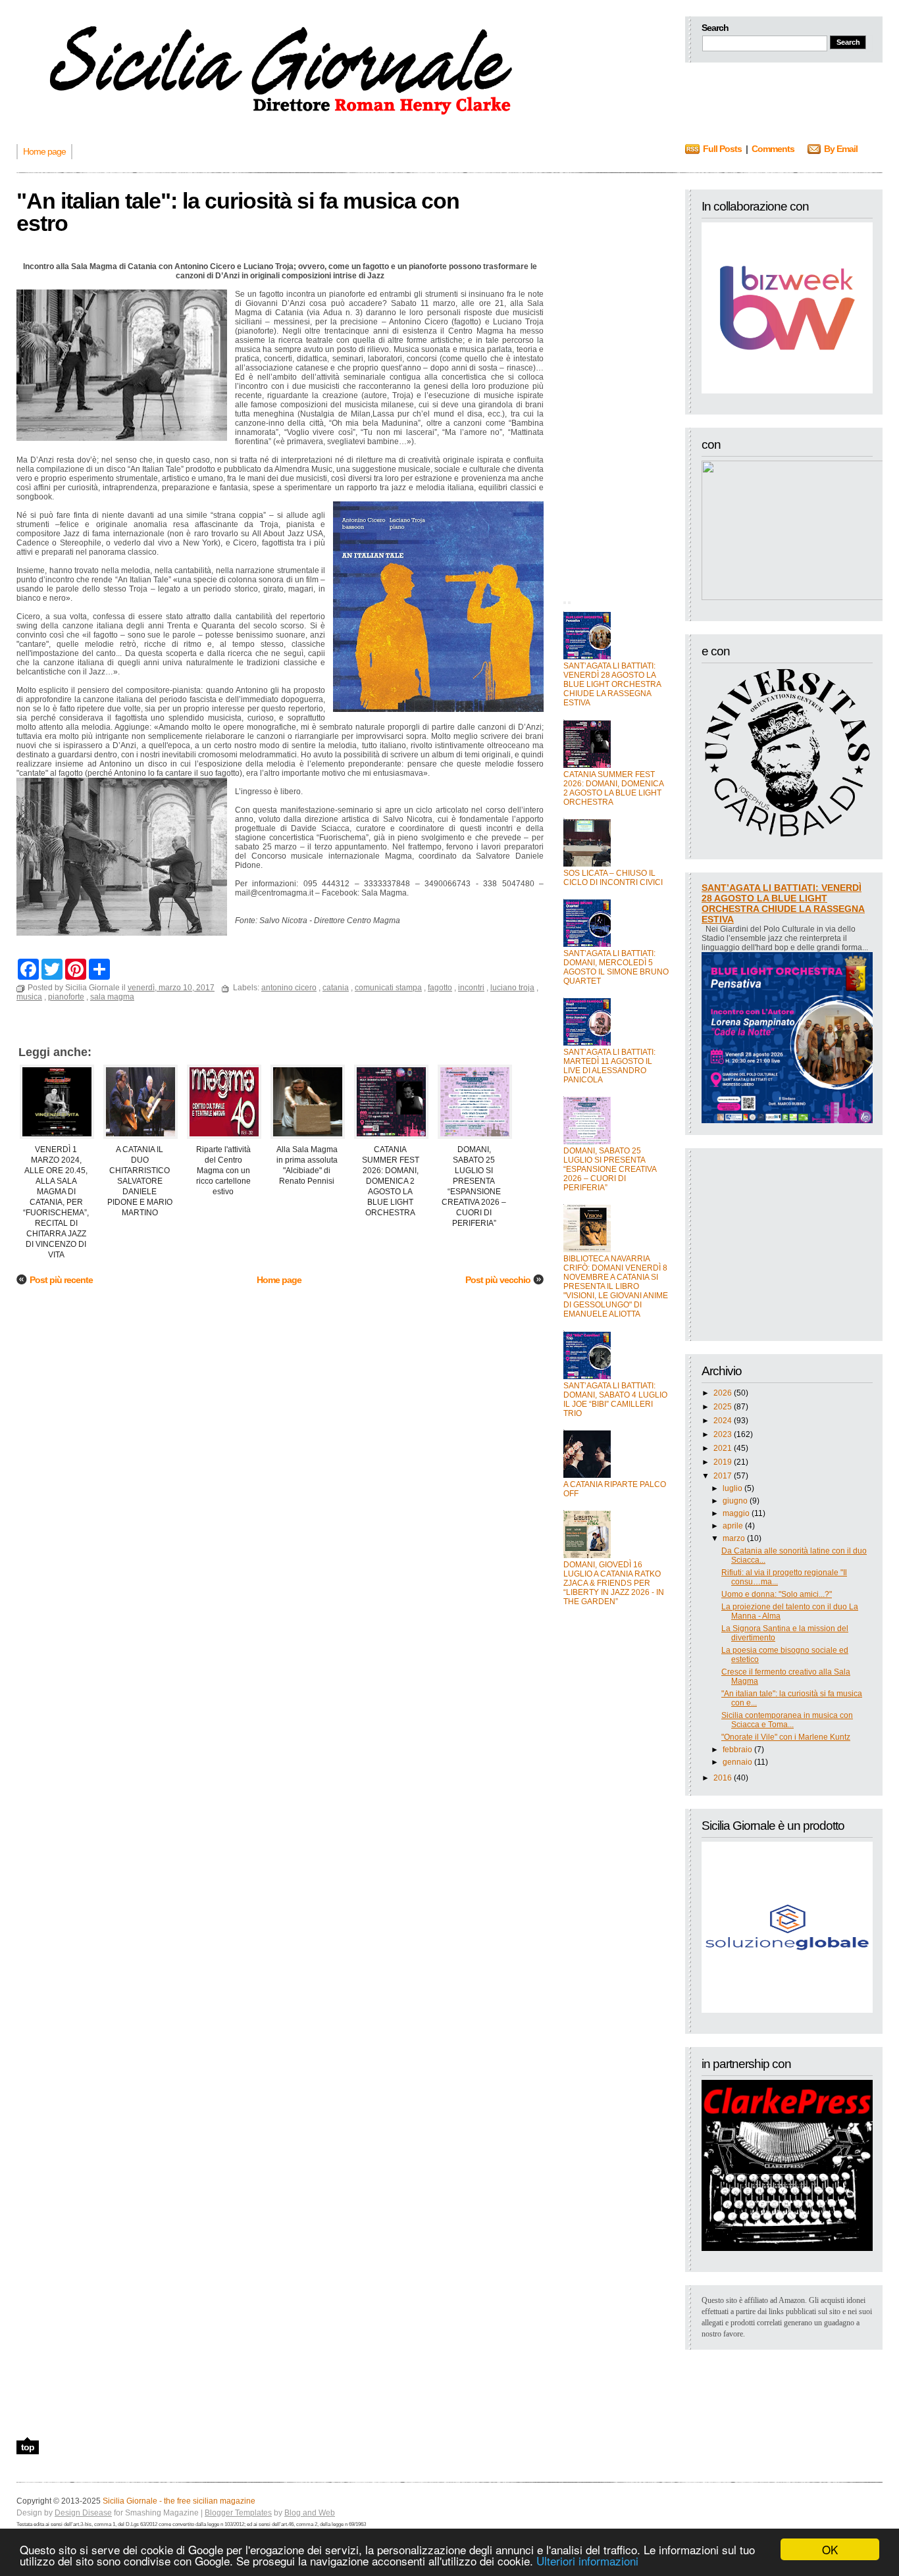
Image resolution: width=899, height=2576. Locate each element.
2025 (723, 1407)
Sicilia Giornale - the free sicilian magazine (179, 2501)
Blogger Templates (238, 2513)
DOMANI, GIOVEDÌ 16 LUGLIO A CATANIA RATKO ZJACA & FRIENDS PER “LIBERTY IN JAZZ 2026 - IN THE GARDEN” (614, 1583)
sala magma (112, 997)
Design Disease (83, 2513)
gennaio (737, 1762)
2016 (723, 1778)
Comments (773, 149)
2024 (723, 1421)
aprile (733, 1526)
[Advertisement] (616, 387)
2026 (723, 1393)
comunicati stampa (388, 988)
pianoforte (66, 997)
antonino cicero (289, 988)
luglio (732, 1488)
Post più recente (61, 1280)
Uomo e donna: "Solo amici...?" (777, 1594)
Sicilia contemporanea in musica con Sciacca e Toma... (787, 1720)
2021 (723, 1448)
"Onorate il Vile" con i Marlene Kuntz (786, 1737)
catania (336, 988)
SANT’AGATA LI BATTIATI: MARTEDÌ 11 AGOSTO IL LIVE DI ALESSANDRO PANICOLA (609, 1066)
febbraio (737, 1750)
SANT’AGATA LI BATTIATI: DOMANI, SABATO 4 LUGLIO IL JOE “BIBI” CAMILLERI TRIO (615, 1400)
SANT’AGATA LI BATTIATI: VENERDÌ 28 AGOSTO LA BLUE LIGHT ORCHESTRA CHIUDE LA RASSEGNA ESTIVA (612, 684)
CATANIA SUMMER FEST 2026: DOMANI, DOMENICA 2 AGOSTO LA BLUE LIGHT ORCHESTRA (613, 788)
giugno (735, 1501)
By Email (841, 149)
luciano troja (512, 988)
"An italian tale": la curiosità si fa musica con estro (238, 212)
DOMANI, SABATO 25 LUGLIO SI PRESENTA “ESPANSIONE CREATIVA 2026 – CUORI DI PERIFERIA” (610, 1169)
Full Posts (722, 149)
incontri (471, 988)
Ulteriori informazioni (587, 2561)
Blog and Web (310, 2513)
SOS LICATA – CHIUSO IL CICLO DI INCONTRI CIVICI (613, 878)
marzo (734, 1538)
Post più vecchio (498, 1280)
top (28, 2447)
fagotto (440, 988)
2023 (723, 1434)
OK (830, 2549)
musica (29, 997)
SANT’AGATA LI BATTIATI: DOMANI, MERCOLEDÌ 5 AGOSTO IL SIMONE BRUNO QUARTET (616, 967)
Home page (279, 1280)
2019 (723, 1462)
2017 (723, 1476)
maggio (736, 1513)
